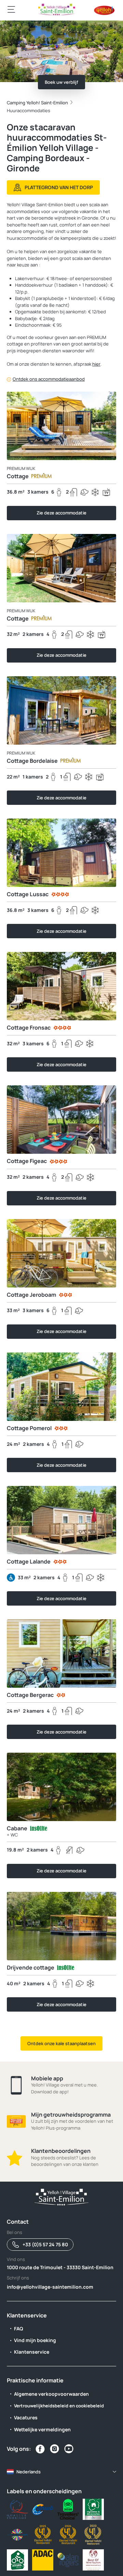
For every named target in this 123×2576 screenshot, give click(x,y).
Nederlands (29, 2472)
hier (96, 364)
